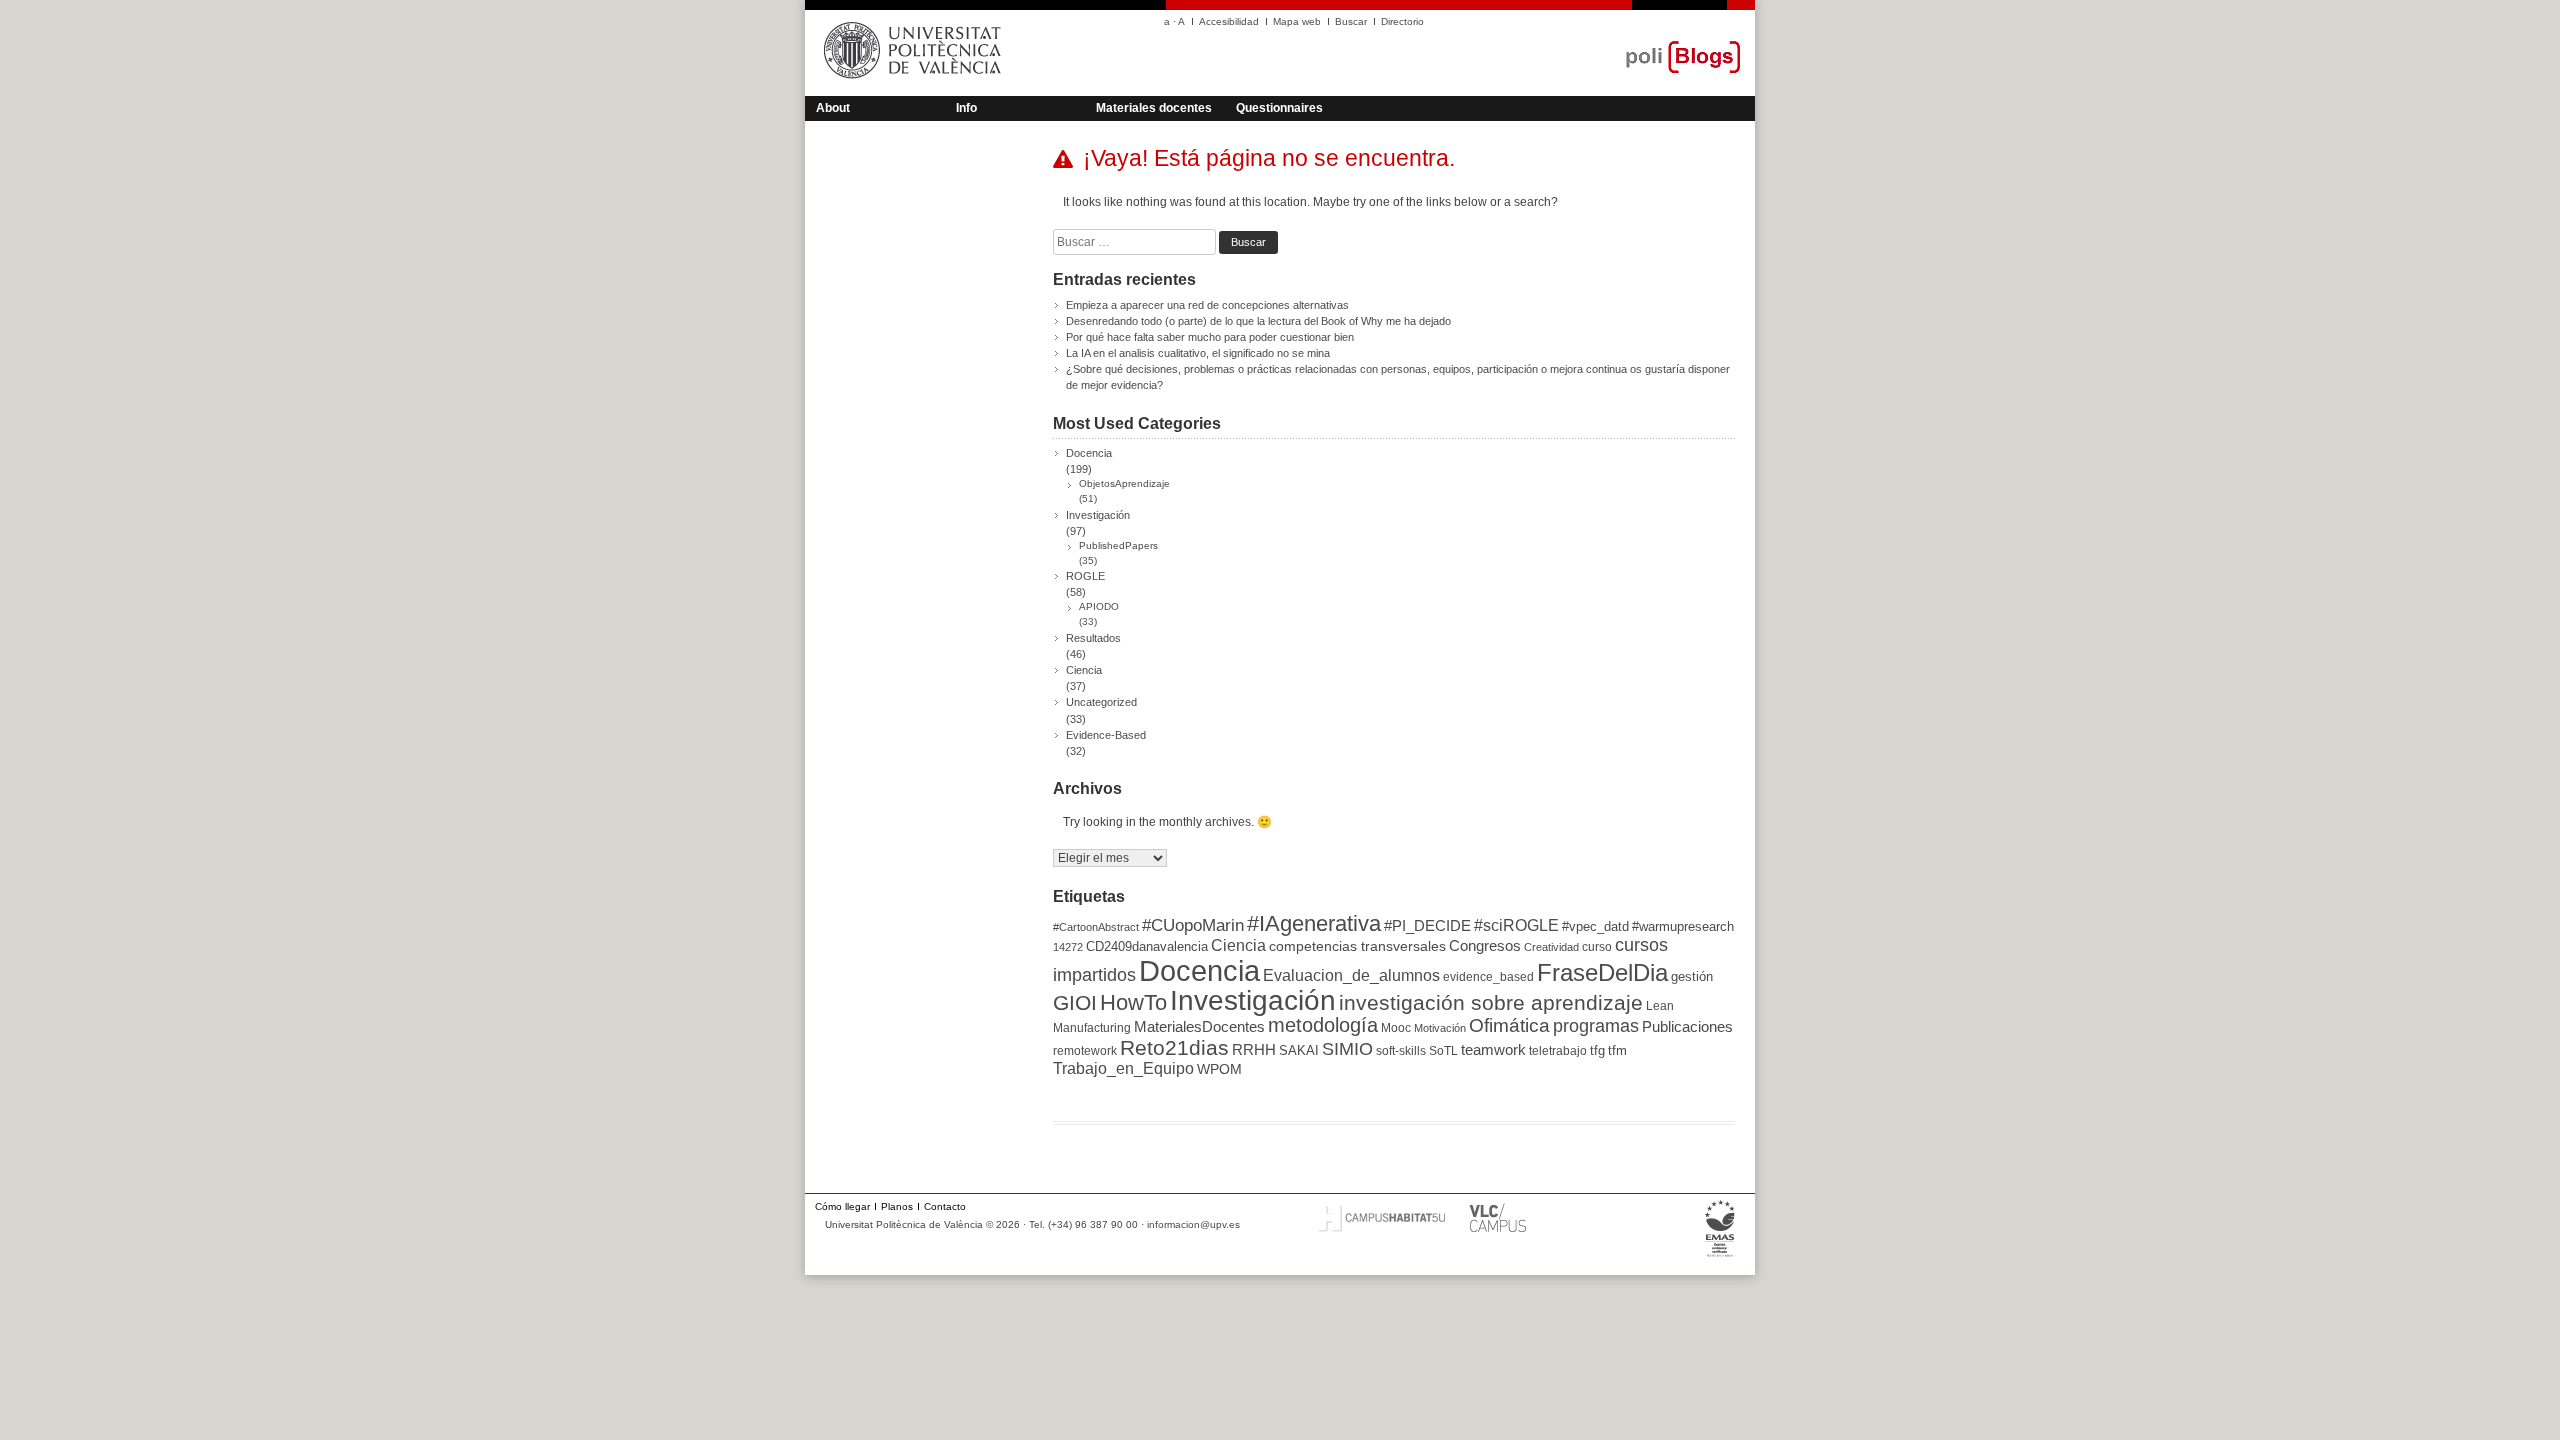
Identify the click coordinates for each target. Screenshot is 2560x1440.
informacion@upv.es (1193, 1224)
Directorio (1402, 21)
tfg (1597, 1050)
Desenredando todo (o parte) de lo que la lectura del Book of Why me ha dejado (1258, 321)
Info (966, 108)
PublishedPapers (1118, 545)
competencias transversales (1357, 946)
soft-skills (1401, 1051)
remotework (1085, 1051)
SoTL (1443, 1051)
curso (1597, 947)
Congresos (1485, 946)
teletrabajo (1558, 1051)
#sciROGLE (1516, 925)
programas (1596, 1025)
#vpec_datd (1595, 926)
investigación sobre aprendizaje (1491, 1003)
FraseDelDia (1602, 972)
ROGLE (1085, 576)
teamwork (1493, 1050)
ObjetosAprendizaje (1124, 483)
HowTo (1133, 1002)
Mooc (1396, 1028)
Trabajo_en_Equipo (1123, 1068)
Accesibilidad (1229, 21)
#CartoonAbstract (1096, 927)
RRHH (1254, 1050)
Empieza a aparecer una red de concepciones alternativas (1207, 305)
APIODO (1099, 606)
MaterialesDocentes (1199, 1027)
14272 (1068, 947)
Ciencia (1084, 670)
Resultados (1093, 638)
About (833, 108)
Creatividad (1551, 947)
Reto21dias (1174, 1047)
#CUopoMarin (1193, 925)
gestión (1692, 976)
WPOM (1219, 1069)
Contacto (945, 1206)
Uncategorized (1101, 702)
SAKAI (1299, 1050)
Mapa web (1297, 21)
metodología (1323, 1025)
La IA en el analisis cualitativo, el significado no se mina (1198, 353)
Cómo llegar (842, 1206)
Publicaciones (1687, 1027)
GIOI (1075, 1002)
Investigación (1098, 515)
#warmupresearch (1683, 926)
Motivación (1440, 1028)
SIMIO (1347, 1049)
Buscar (1351, 21)
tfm (1617, 1050)
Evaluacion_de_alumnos (1351, 975)
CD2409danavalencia (1147, 946)
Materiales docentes (1154, 108)
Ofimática (1509, 1025)
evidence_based (1488, 977)
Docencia (1089, 453)
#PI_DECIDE (1427, 926)
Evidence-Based (1106, 735)
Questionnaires (1279, 108)
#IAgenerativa (1314, 923)
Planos (897, 1206)
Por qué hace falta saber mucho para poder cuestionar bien (1210, 337)
